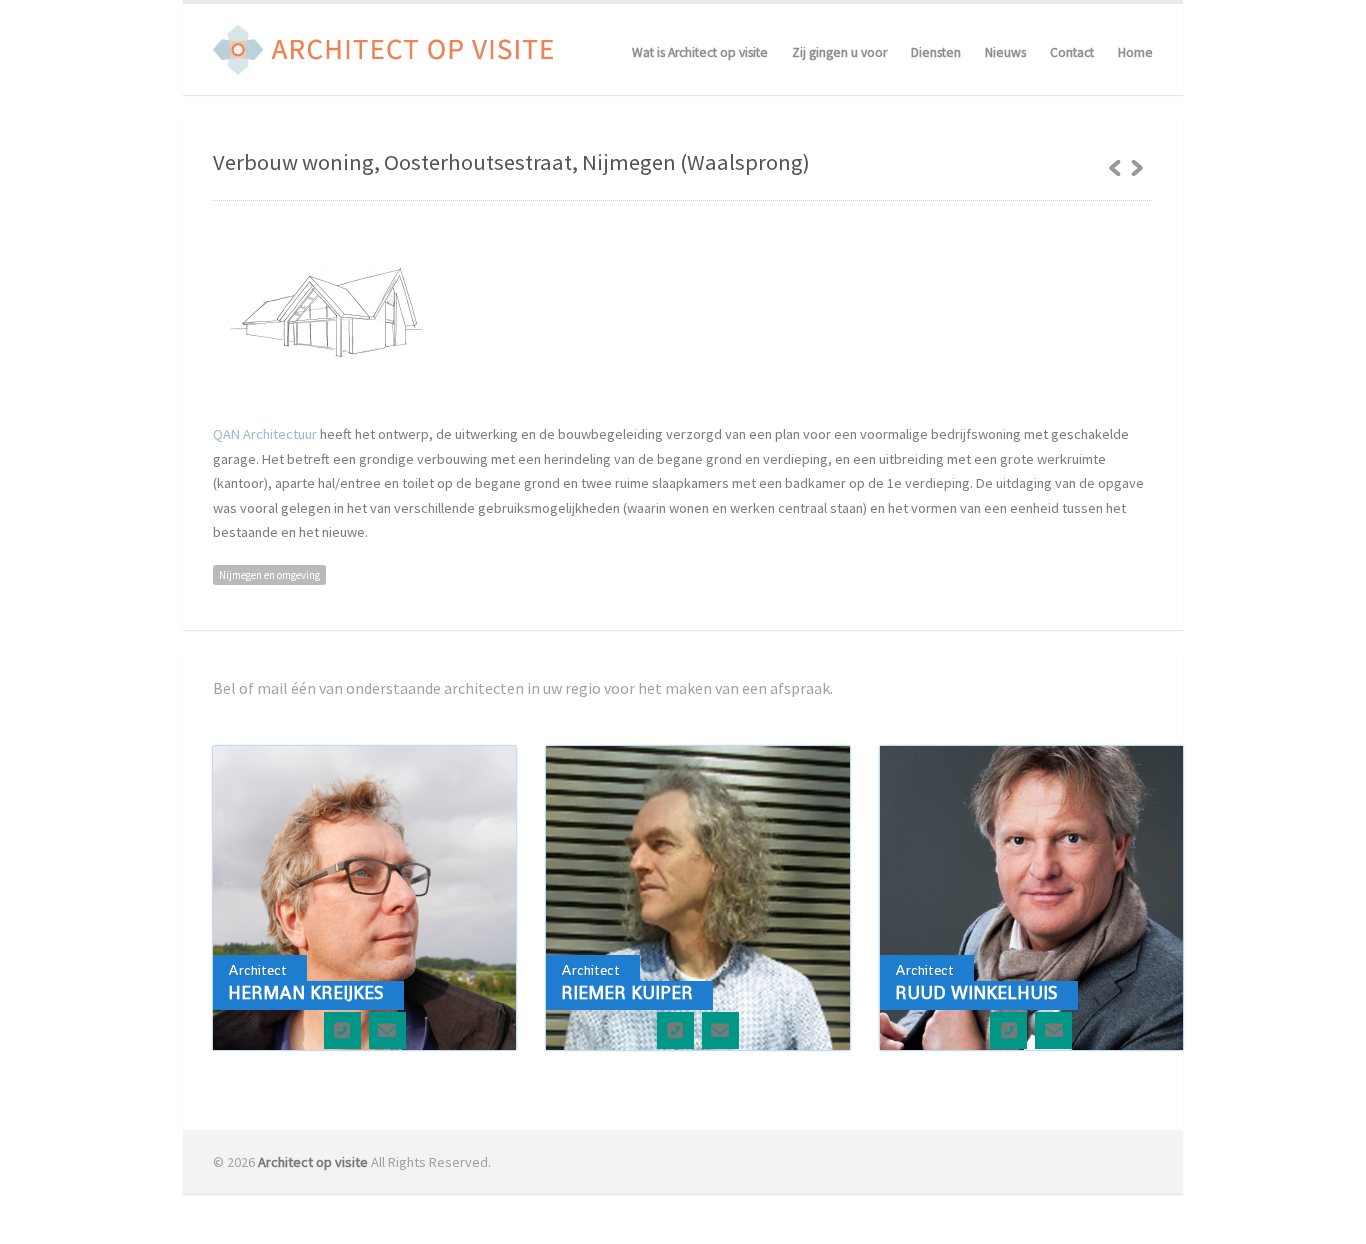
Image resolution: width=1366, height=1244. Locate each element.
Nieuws (1005, 52)
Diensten (936, 52)
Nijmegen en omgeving (269, 575)
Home (1135, 52)
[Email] (387, 1030)
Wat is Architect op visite (700, 52)
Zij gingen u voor (839, 52)
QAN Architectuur (265, 434)
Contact (1072, 52)
